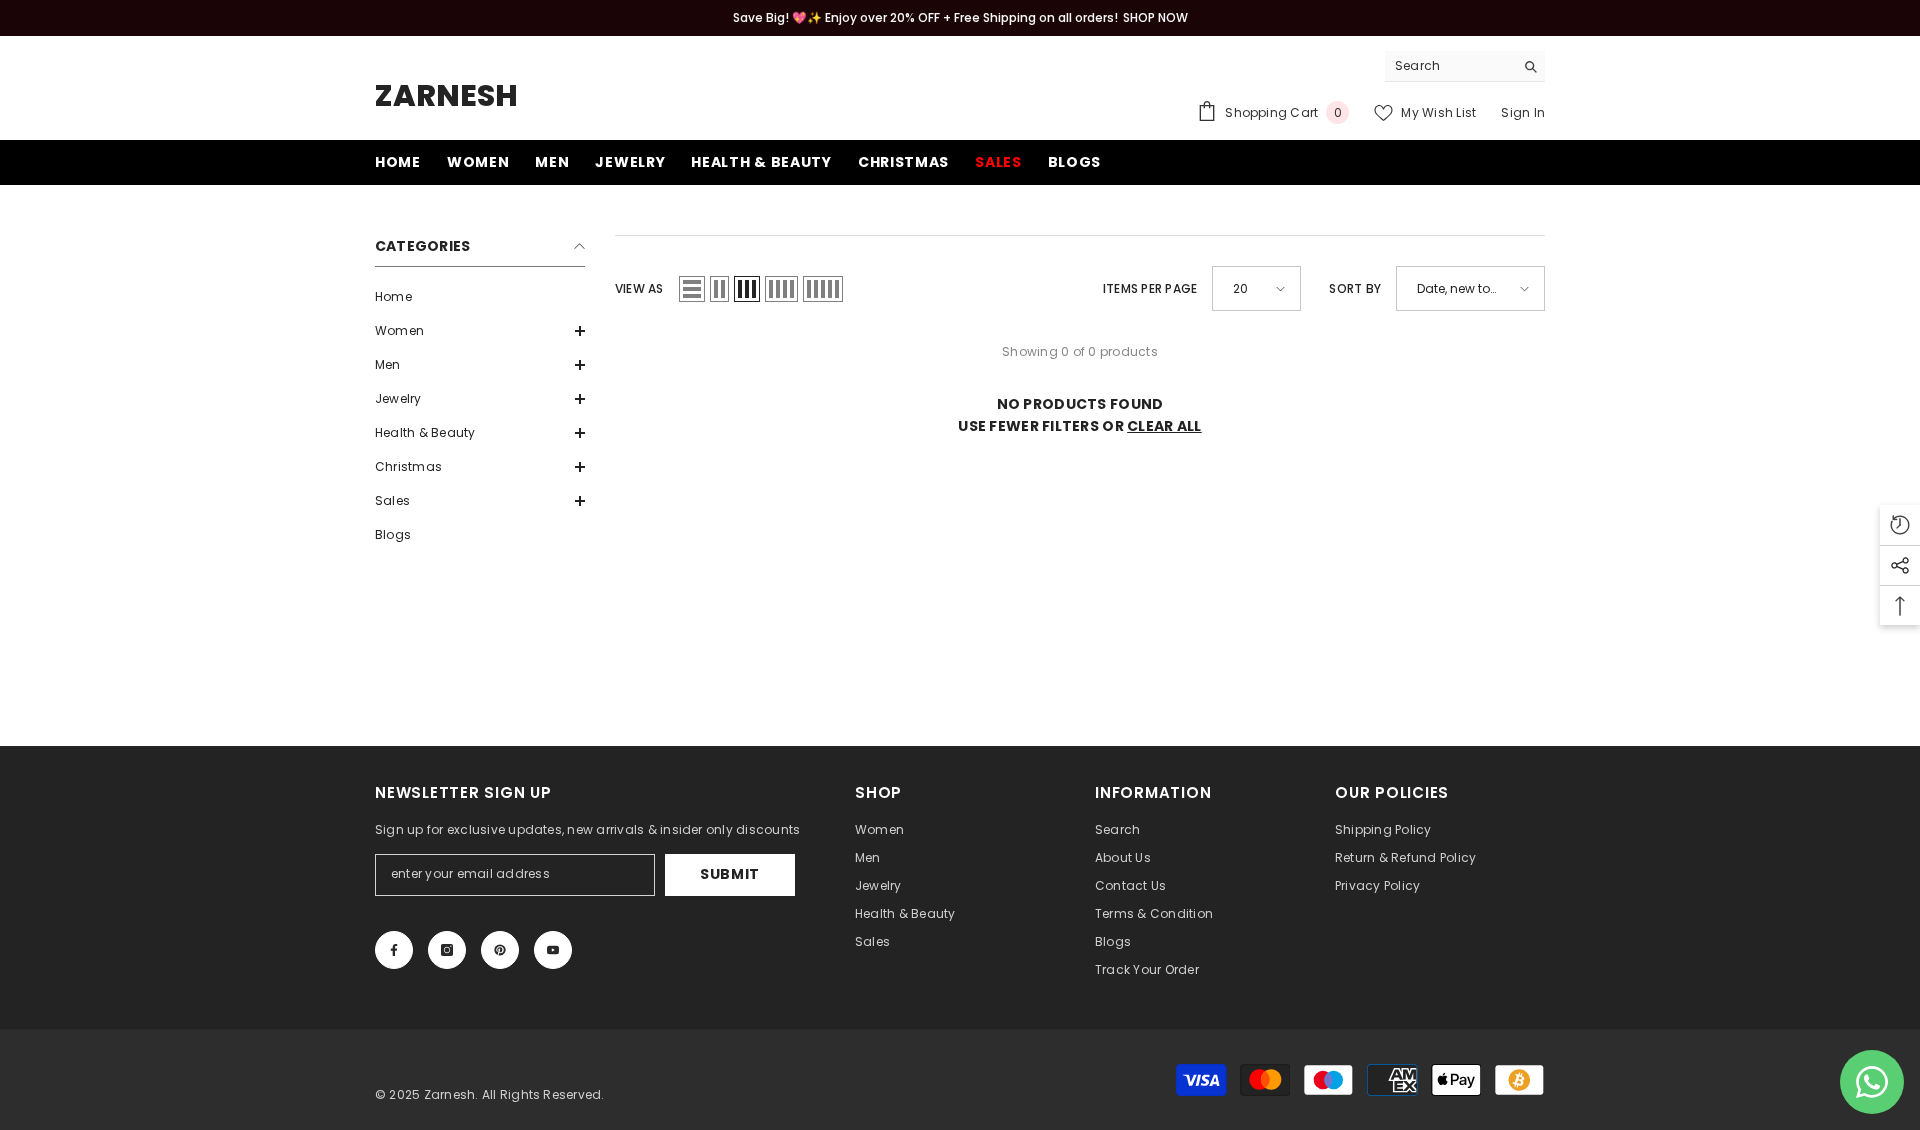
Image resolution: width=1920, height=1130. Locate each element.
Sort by (1355, 288)
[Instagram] (447, 950)
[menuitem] (480, 297)
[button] (480, 331)
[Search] (1465, 66)
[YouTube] (553, 950)
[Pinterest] (500, 950)
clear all (1164, 426)
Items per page (1150, 288)
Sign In (1523, 112)
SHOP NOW (1155, 17)
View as (639, 288)
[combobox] (1449, 66)
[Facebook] (394, 950)
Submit (730, 874)
